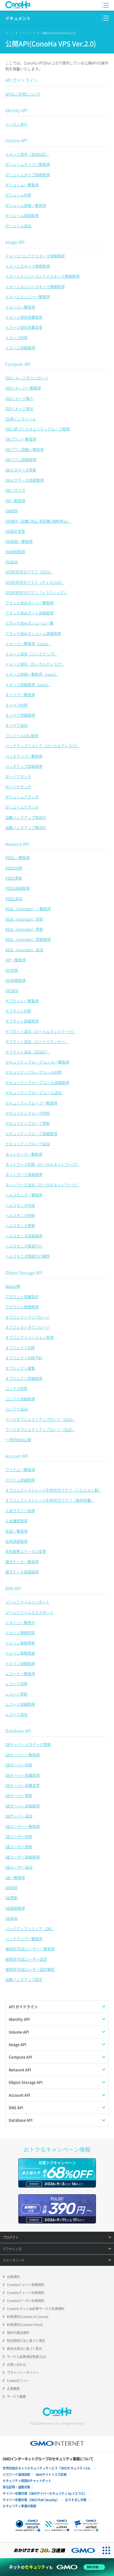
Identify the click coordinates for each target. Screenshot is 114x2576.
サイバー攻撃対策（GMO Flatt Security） (31, 2500)
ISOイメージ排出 (19, 408)
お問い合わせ (16, 2365)
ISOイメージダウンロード (27, 378)
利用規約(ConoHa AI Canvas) (28, 2317)
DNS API (13, 1588)
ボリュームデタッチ (22, 807)
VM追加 (12, 562)
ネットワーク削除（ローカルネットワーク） (42, 1164)
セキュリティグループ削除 (28, 1113)
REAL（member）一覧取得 (28, 909)
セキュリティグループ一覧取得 (31, 1103)
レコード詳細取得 (20, 1704)
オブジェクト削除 (20, 1348)
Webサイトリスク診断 (51, 2475)
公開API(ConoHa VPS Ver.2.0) (58, 33)
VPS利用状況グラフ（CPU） (29, 572)
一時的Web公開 (18, 1439)
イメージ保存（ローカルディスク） (35, 664)
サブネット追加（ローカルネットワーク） (41, 1031)
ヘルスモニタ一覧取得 (24, 1195)
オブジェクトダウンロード (28, 1327)
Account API (17, 1456)
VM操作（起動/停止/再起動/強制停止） (38, 521)
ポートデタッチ (18, 787)
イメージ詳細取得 (20, 348)
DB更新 (11, 1898)
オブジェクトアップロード (28, 1317)
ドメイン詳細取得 (20, 1663)
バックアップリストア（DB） (30, 1929)
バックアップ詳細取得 (24, 766)
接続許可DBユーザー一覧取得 (30, 1949)
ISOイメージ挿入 (19, 398)
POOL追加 (14, 899)
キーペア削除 (16, 705)
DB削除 (11, 1888)
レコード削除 (16, 1684)
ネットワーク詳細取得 (24, 1174)
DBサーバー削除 (19, 1765)
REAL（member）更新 (24, 929)
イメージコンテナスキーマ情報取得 (35, 256)
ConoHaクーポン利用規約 (26, 2301)
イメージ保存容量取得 (24, 317)
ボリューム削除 (18, 195)
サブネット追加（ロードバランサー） (37, 1041)
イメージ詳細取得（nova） (28, 684)
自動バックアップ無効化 (26, 827)
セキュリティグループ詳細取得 (31, 1134)
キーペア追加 (16, 725)
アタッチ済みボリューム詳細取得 (33, 633)
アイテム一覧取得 (20, 1470)
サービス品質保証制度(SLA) (27, 2357)
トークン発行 (16, 124)
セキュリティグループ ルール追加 (34, 1093)
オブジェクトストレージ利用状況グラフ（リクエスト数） (54, 1490)
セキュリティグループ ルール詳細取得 (37, 1082)
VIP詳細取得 (16, 980)
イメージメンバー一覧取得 (28, 297)
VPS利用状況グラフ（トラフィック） (36, 592)
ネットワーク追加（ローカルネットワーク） (42, 1185)
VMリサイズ (15, 490)
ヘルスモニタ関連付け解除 (28, 1256)
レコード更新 (16, 1694)
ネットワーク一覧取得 (24, 1154)
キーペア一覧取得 (20, 695)
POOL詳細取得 (17, 888)
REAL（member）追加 (24, 950)
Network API (17, 844)
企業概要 (13, 2389)
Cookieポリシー (18, 2381)
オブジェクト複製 (20, 1368)
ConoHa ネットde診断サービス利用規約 (36, 2309)
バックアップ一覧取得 (24, 756)
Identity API (16, 110)
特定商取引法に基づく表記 (26, 2341)
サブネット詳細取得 (22, 1021)
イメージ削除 (16, 338)
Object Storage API (24, 1273)
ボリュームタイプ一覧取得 (28, 164)
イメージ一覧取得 (20, 307)
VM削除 (12, 511)
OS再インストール (21, 419)
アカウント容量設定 (22, 1297)
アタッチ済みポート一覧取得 (29, 603)
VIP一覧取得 (16, 960)
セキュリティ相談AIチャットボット (27, 2481)
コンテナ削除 (16, 1388)
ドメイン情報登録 (20, 1653)
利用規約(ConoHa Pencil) (25, 2325)
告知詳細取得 (16, 1541)
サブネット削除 (18, 1011)
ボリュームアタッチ (22, 797)
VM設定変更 (15, 531)
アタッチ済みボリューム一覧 (29, 623)
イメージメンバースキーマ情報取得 (35, 286)
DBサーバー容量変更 (23, 1785)
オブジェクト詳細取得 (24, 1378)
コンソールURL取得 (22, 736)
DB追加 (11, 1918)
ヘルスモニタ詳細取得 (24, 1236)
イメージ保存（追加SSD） (27, 154)
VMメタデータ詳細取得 (25, 480)
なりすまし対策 (76, 2500)
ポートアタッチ (18, 776)
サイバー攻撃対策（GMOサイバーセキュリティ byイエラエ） (45, 2493)
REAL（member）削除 (24, 919)
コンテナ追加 (16, 1409)
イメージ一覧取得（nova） (28, 643)
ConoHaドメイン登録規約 (26, 2285)
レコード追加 (16, 1714)
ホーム (9, 33)
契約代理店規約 (18, 2333)
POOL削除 (14, 868)
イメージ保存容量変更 (24, 327)
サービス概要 (16, 2397)
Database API (18, 1731)
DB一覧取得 (15, 1877)
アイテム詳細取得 (20, 1480)
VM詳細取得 (15, 552)
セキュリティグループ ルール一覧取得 (37, 1062)
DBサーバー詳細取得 (23, 1806)
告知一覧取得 (16, 1531)
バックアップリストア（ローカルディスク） (42, 746)
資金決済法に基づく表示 (24, 2349)
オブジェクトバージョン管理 (29, 1337)
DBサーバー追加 (19, 1816)
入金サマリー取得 (20, 1511)
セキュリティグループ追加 (28, 1144)
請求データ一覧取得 (22, 1562)
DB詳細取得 (15, 1908)
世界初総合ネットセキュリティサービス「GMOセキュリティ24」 (47, 2468)
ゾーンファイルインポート (28, 1602)
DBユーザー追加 (19, 1867)
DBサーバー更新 (19, 1795)
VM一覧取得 (15, 501)
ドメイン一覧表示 (20, 1622)
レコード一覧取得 (20, 1673)
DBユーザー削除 (19, 1836)
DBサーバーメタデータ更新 (28, 1744)
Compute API (18, 364)
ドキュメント (18, 18)
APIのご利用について (23, 94)
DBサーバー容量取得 (23, 1775)
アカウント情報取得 (22, 1307)
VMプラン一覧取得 (21, 439)
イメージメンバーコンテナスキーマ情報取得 (42, 276)
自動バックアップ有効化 (26, 817)
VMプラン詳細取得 (21, 460)
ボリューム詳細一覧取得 (26, 205)
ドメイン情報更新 (20, 1643)
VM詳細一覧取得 (19, 541)
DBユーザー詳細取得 (23, 1857)
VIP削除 (12, 970)
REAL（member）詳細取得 (28, 939)
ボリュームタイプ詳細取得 (28, 175)
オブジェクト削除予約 (24, 1358)
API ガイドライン (22, 80)
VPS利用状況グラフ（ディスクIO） (35, 582)
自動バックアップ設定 (24, 1979)
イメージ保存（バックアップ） (31, 654)
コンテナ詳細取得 (20, 1399)
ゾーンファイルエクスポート (29, 1612)
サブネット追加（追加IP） (27, 1052)
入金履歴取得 (16, 1521)
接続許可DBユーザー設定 (26, 1959)
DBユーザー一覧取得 (23, 1826)
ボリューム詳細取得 (22, 215)
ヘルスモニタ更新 (20, 1225)
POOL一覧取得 (17, 858)
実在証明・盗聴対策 (16, 2487)
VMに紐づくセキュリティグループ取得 (38, 429)
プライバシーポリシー (23, 2373)
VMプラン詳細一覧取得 (25, 449)
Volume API (16, 140)
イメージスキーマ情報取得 (28, 266)
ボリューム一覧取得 (22, 185)
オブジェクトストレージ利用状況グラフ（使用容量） (50, 1500)
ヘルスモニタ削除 (20, 1215)
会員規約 (13, 2277)
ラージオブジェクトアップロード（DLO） (40, 1419)
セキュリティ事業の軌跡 (19, 2506)
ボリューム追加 (18, 226)
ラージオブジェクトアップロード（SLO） (40, 1429)
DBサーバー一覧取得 (23, 1755)
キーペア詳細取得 (20, 715)
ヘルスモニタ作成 (20, 1205)
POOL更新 (14, 878)
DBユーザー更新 (19, 1847)
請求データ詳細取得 (22, 1572)
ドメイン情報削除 (20, 1632)
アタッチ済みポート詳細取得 (29, 613)
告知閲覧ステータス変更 (26, 1551)
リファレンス (27, 33)
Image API (15, 242)
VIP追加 (12, 990)
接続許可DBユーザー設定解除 (30, 1969)
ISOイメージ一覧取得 (23, 388)
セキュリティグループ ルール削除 (34, 1072)
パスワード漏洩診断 (16, 2475)
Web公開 (13, 1286)
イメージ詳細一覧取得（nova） (32, 674)
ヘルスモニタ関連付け (24, 1246)
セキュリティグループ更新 (28, 1123)
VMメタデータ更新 (21, 470)
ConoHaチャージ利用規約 (26, 2293)
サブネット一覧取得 (22, 1001)
